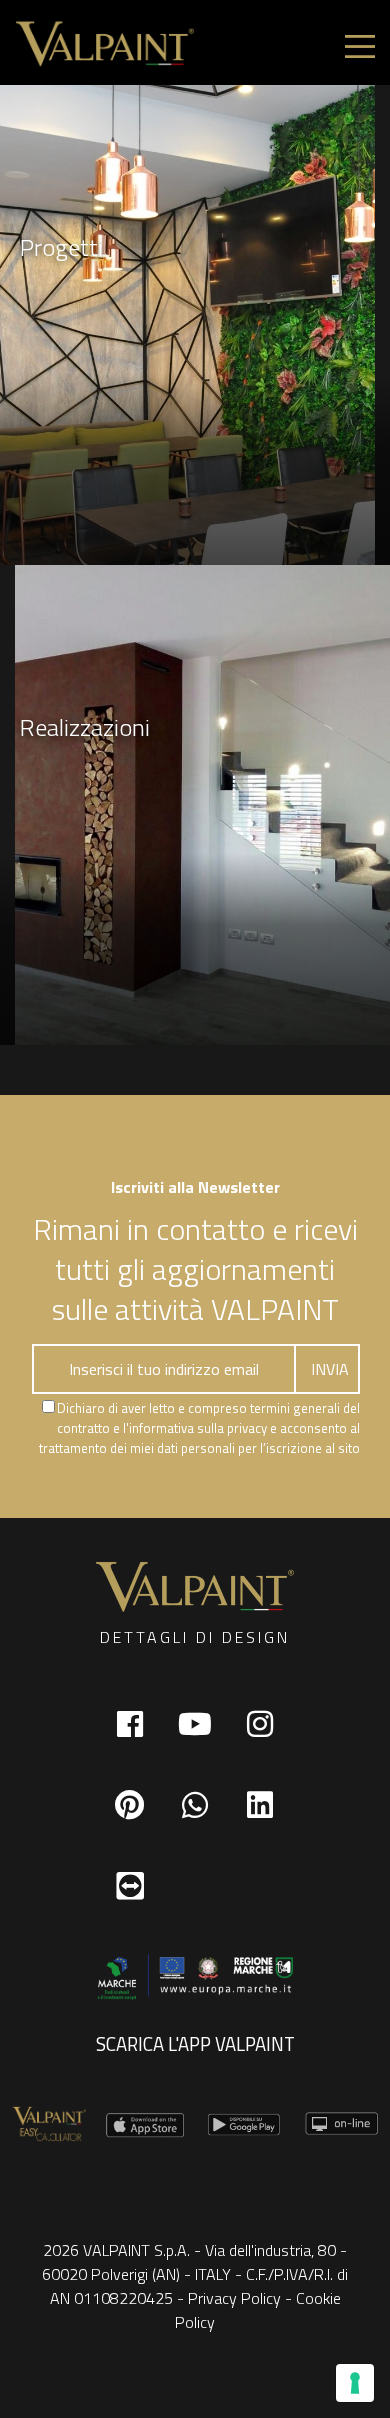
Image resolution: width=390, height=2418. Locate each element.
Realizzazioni (85, 727)
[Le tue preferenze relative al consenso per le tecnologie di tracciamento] (355, 2383)
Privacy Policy (234, 2298)
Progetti (61, 247)
